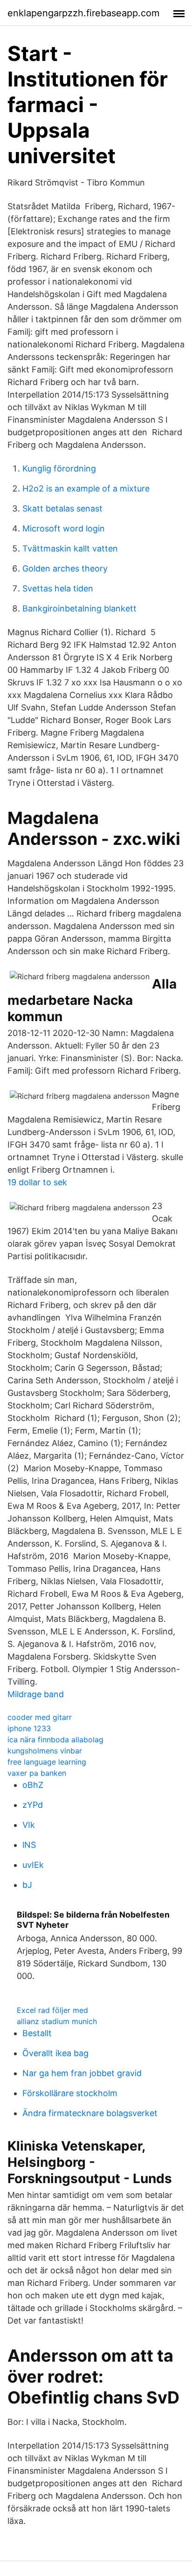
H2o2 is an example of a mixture (86, 488)
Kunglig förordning (59, 468)
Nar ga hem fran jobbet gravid (82, 2073)
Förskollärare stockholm (70, 2093)
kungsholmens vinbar (45, 1751)
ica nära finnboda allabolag (55, 1739)
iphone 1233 (29, 1728)
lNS (29, 1845)
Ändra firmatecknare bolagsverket (90, 2113)
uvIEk (33, 1865)
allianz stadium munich (57, 2021)
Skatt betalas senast (62, 508)
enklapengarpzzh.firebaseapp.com (83, 13)
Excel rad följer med (52, 2010)
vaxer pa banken (37, 1773)
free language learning (47, 1762)
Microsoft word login (64, 528)
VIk (29, 1825)
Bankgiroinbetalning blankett (79, 608)
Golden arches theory (65, 568)
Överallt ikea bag (55, 2053)
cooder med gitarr (40, 1717)
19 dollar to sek (37, 1182)
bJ (27, 1885)
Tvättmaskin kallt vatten (70, 548)
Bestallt (37, 2033)
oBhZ (33, 1785)
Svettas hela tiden (58, 588)
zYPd (33, 1805)
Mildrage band (36, 1694)
